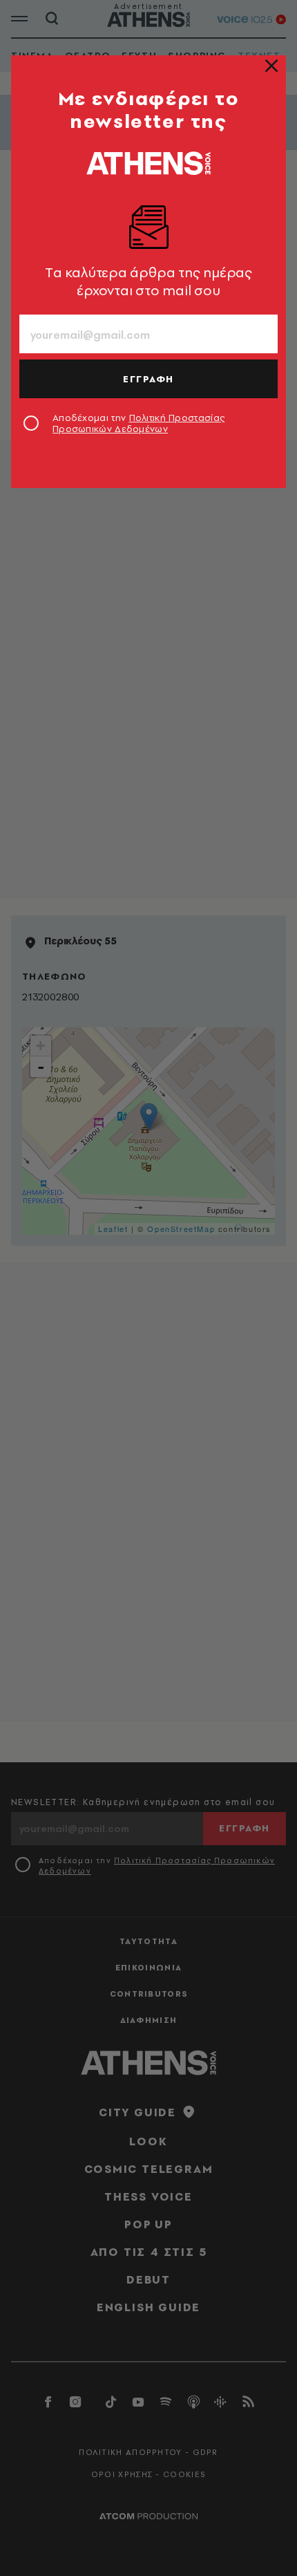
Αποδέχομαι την (138, 423)
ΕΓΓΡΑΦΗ (148, 379)
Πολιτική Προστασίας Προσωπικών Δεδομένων (138, 423)
